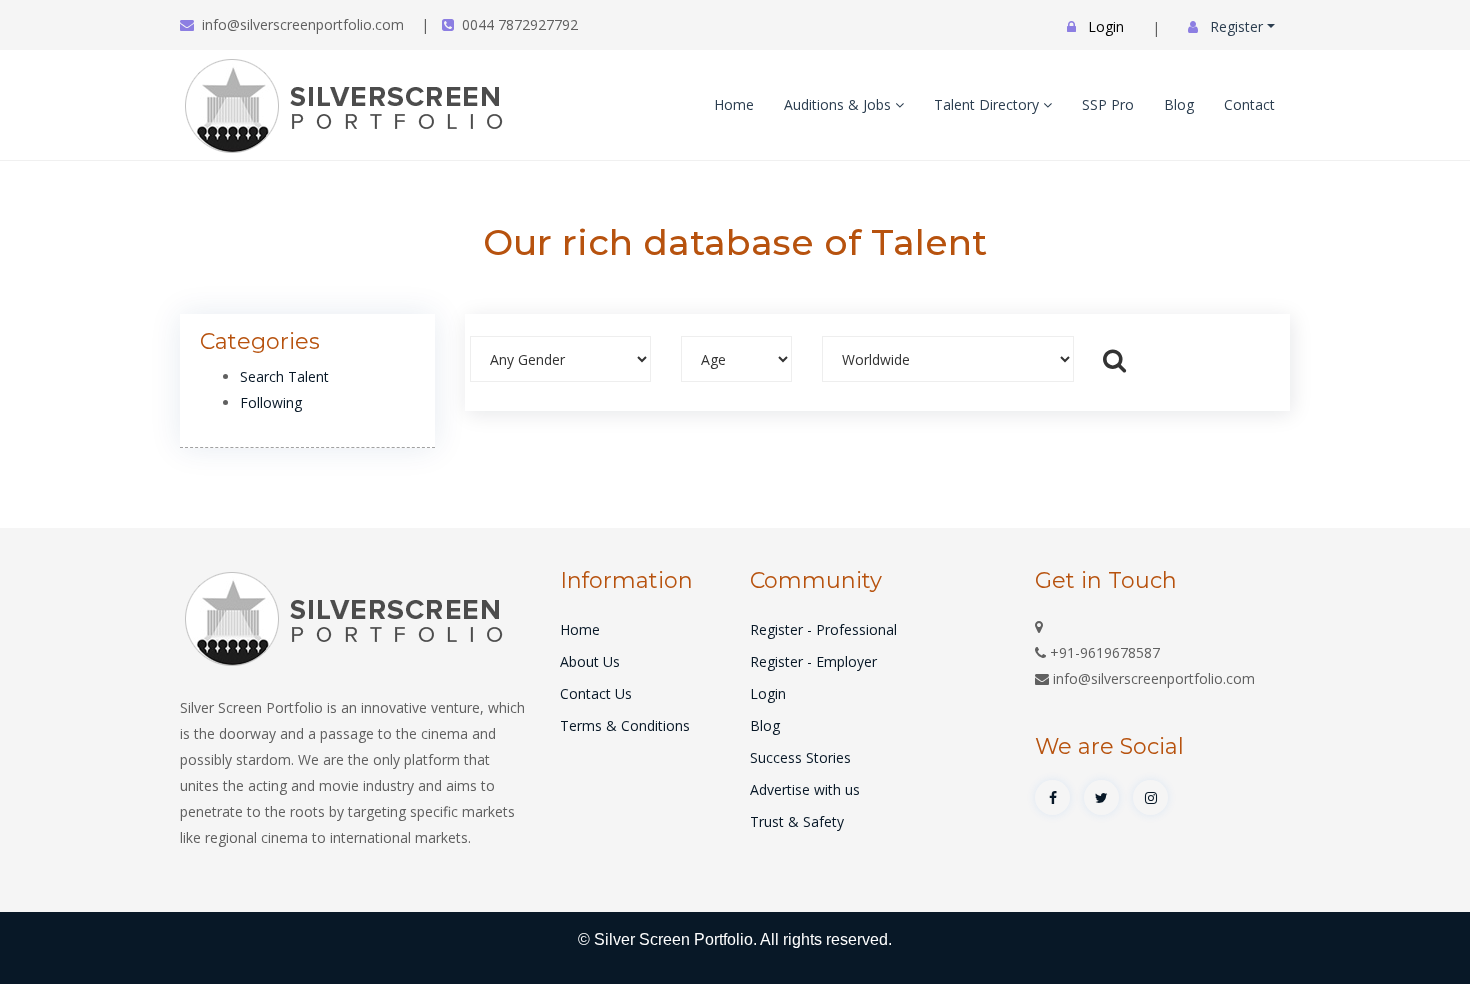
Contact (1249, 104)
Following (271, 402)
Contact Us (596, 693)
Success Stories (800, 757)
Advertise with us (805, 789)
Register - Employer (813, 661)
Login (768, 693)
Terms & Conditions (625, 725)
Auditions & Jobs (839, 104)
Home (734, 104)
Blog (1179, 104)
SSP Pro (1108, 104)
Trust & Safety (797, 821)
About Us (590, 661)
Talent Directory (988, 104)
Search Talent (284, 376)
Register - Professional (823, 629)
